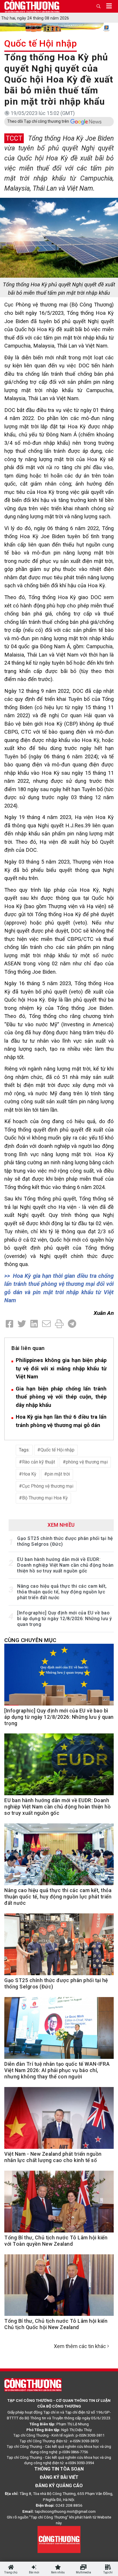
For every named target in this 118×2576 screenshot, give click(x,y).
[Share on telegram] (72, 1324)
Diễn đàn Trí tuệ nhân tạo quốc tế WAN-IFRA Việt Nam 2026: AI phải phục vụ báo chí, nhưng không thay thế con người (57, 2070)
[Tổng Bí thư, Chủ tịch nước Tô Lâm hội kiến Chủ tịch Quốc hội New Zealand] (59, 2288)
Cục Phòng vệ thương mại (48, 1486)
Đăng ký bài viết (59, 2477)
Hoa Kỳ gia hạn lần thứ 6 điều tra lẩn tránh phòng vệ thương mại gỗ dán (61, 1421)
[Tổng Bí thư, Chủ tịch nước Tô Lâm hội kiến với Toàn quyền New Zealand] (59, 2205)
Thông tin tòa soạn (59, 2469)
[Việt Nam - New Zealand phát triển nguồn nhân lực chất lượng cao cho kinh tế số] (59, 2121)
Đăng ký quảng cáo (59, 2486)
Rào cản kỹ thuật (39, 1462)
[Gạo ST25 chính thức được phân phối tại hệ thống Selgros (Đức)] (59, 1947)
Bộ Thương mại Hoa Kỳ (45, 1498)
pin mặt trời (59, 1474)
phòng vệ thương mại (87, 1462)
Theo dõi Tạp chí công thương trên (38, 121)
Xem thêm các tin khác (80, 2346)
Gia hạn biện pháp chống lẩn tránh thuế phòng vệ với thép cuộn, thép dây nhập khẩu (61, 1397)
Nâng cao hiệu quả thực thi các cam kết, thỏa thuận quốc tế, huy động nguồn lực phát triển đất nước (62, 1592)
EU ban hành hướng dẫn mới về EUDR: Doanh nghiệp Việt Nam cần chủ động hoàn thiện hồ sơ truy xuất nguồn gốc (65, 1565)
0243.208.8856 (69, 2505)
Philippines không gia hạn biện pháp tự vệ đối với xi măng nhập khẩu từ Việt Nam (61, 1368)
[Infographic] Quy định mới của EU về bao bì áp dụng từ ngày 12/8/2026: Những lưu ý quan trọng (65, 1619)
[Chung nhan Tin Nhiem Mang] (59, 2539)
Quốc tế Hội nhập (41, 43)
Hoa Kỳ (29, 1474)
